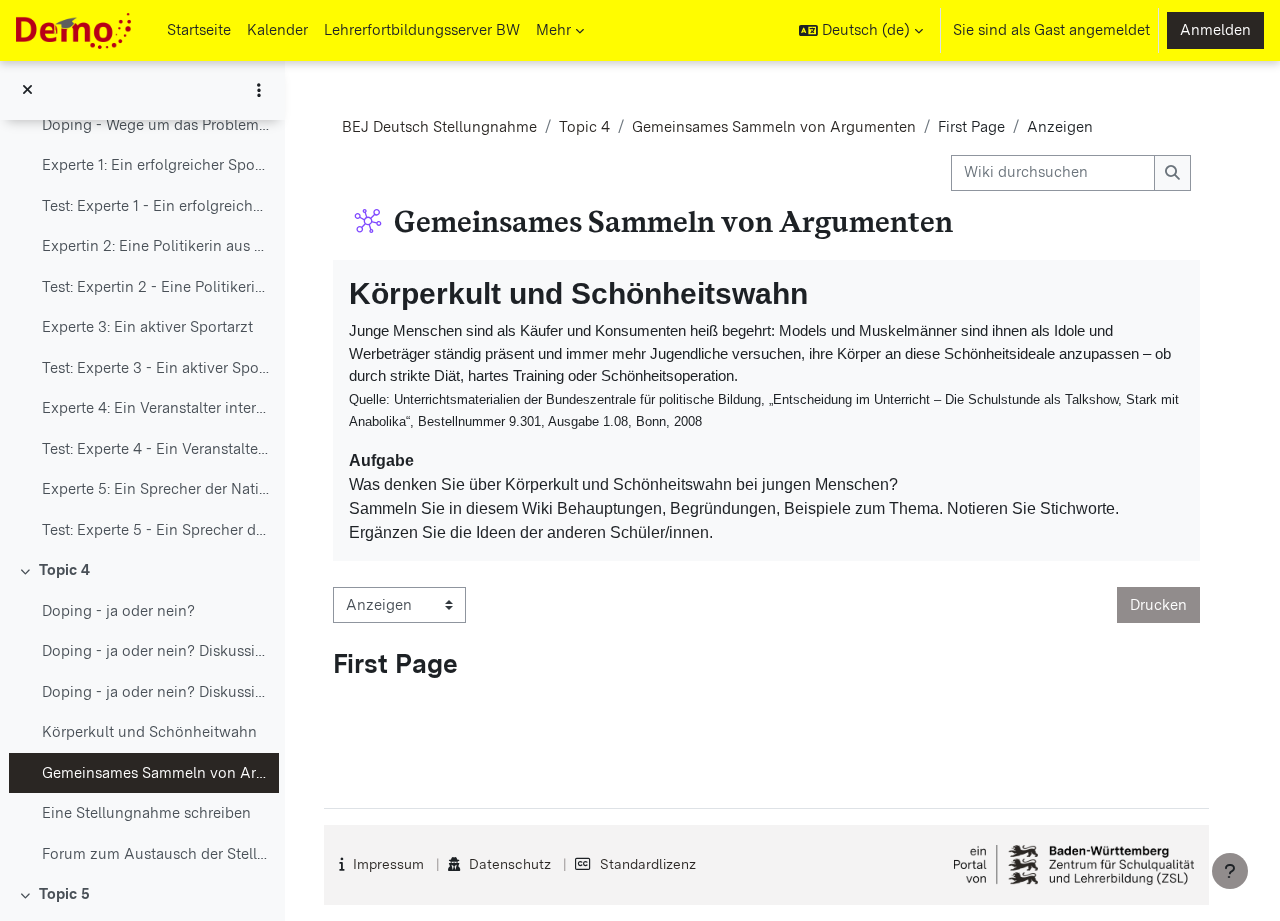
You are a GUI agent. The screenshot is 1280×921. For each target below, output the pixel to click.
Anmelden (1215, 30)
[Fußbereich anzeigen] (1230, 871)
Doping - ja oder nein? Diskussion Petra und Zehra (155, 692)
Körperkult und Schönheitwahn (149, 732)
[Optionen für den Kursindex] (259, 90)
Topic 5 (64, 894)
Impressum (388, 864)
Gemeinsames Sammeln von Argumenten (155, 773)
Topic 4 (64, 570)
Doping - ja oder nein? (118, 611)
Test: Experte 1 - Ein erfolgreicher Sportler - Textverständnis (155, 206)
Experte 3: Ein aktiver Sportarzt (147, 327)
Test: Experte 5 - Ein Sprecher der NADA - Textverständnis (155, 530)
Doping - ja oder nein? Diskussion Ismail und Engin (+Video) (155, 651)
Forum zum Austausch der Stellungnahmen (155, 854)
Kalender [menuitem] (277, 30)
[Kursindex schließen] (27, 90)
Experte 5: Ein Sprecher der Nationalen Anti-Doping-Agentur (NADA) (155, 489)
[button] (861, 30)
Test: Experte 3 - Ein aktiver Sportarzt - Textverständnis (155, 368)
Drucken (1158, 605)
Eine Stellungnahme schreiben (146, 813)
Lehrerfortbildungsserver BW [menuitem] (422, 30)
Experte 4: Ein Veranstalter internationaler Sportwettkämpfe (155, 408)
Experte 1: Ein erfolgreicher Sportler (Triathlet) (155, 165)
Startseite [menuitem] (199, 30)
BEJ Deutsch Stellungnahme (439, 127)
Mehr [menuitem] (553, 30)
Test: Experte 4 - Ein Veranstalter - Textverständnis (155, 449)
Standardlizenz (648, 864)
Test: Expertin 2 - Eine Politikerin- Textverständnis (155, 287)
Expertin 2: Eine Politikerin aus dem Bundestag (155, 246)
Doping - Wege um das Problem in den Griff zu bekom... (155, 125)
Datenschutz (510, 864)
